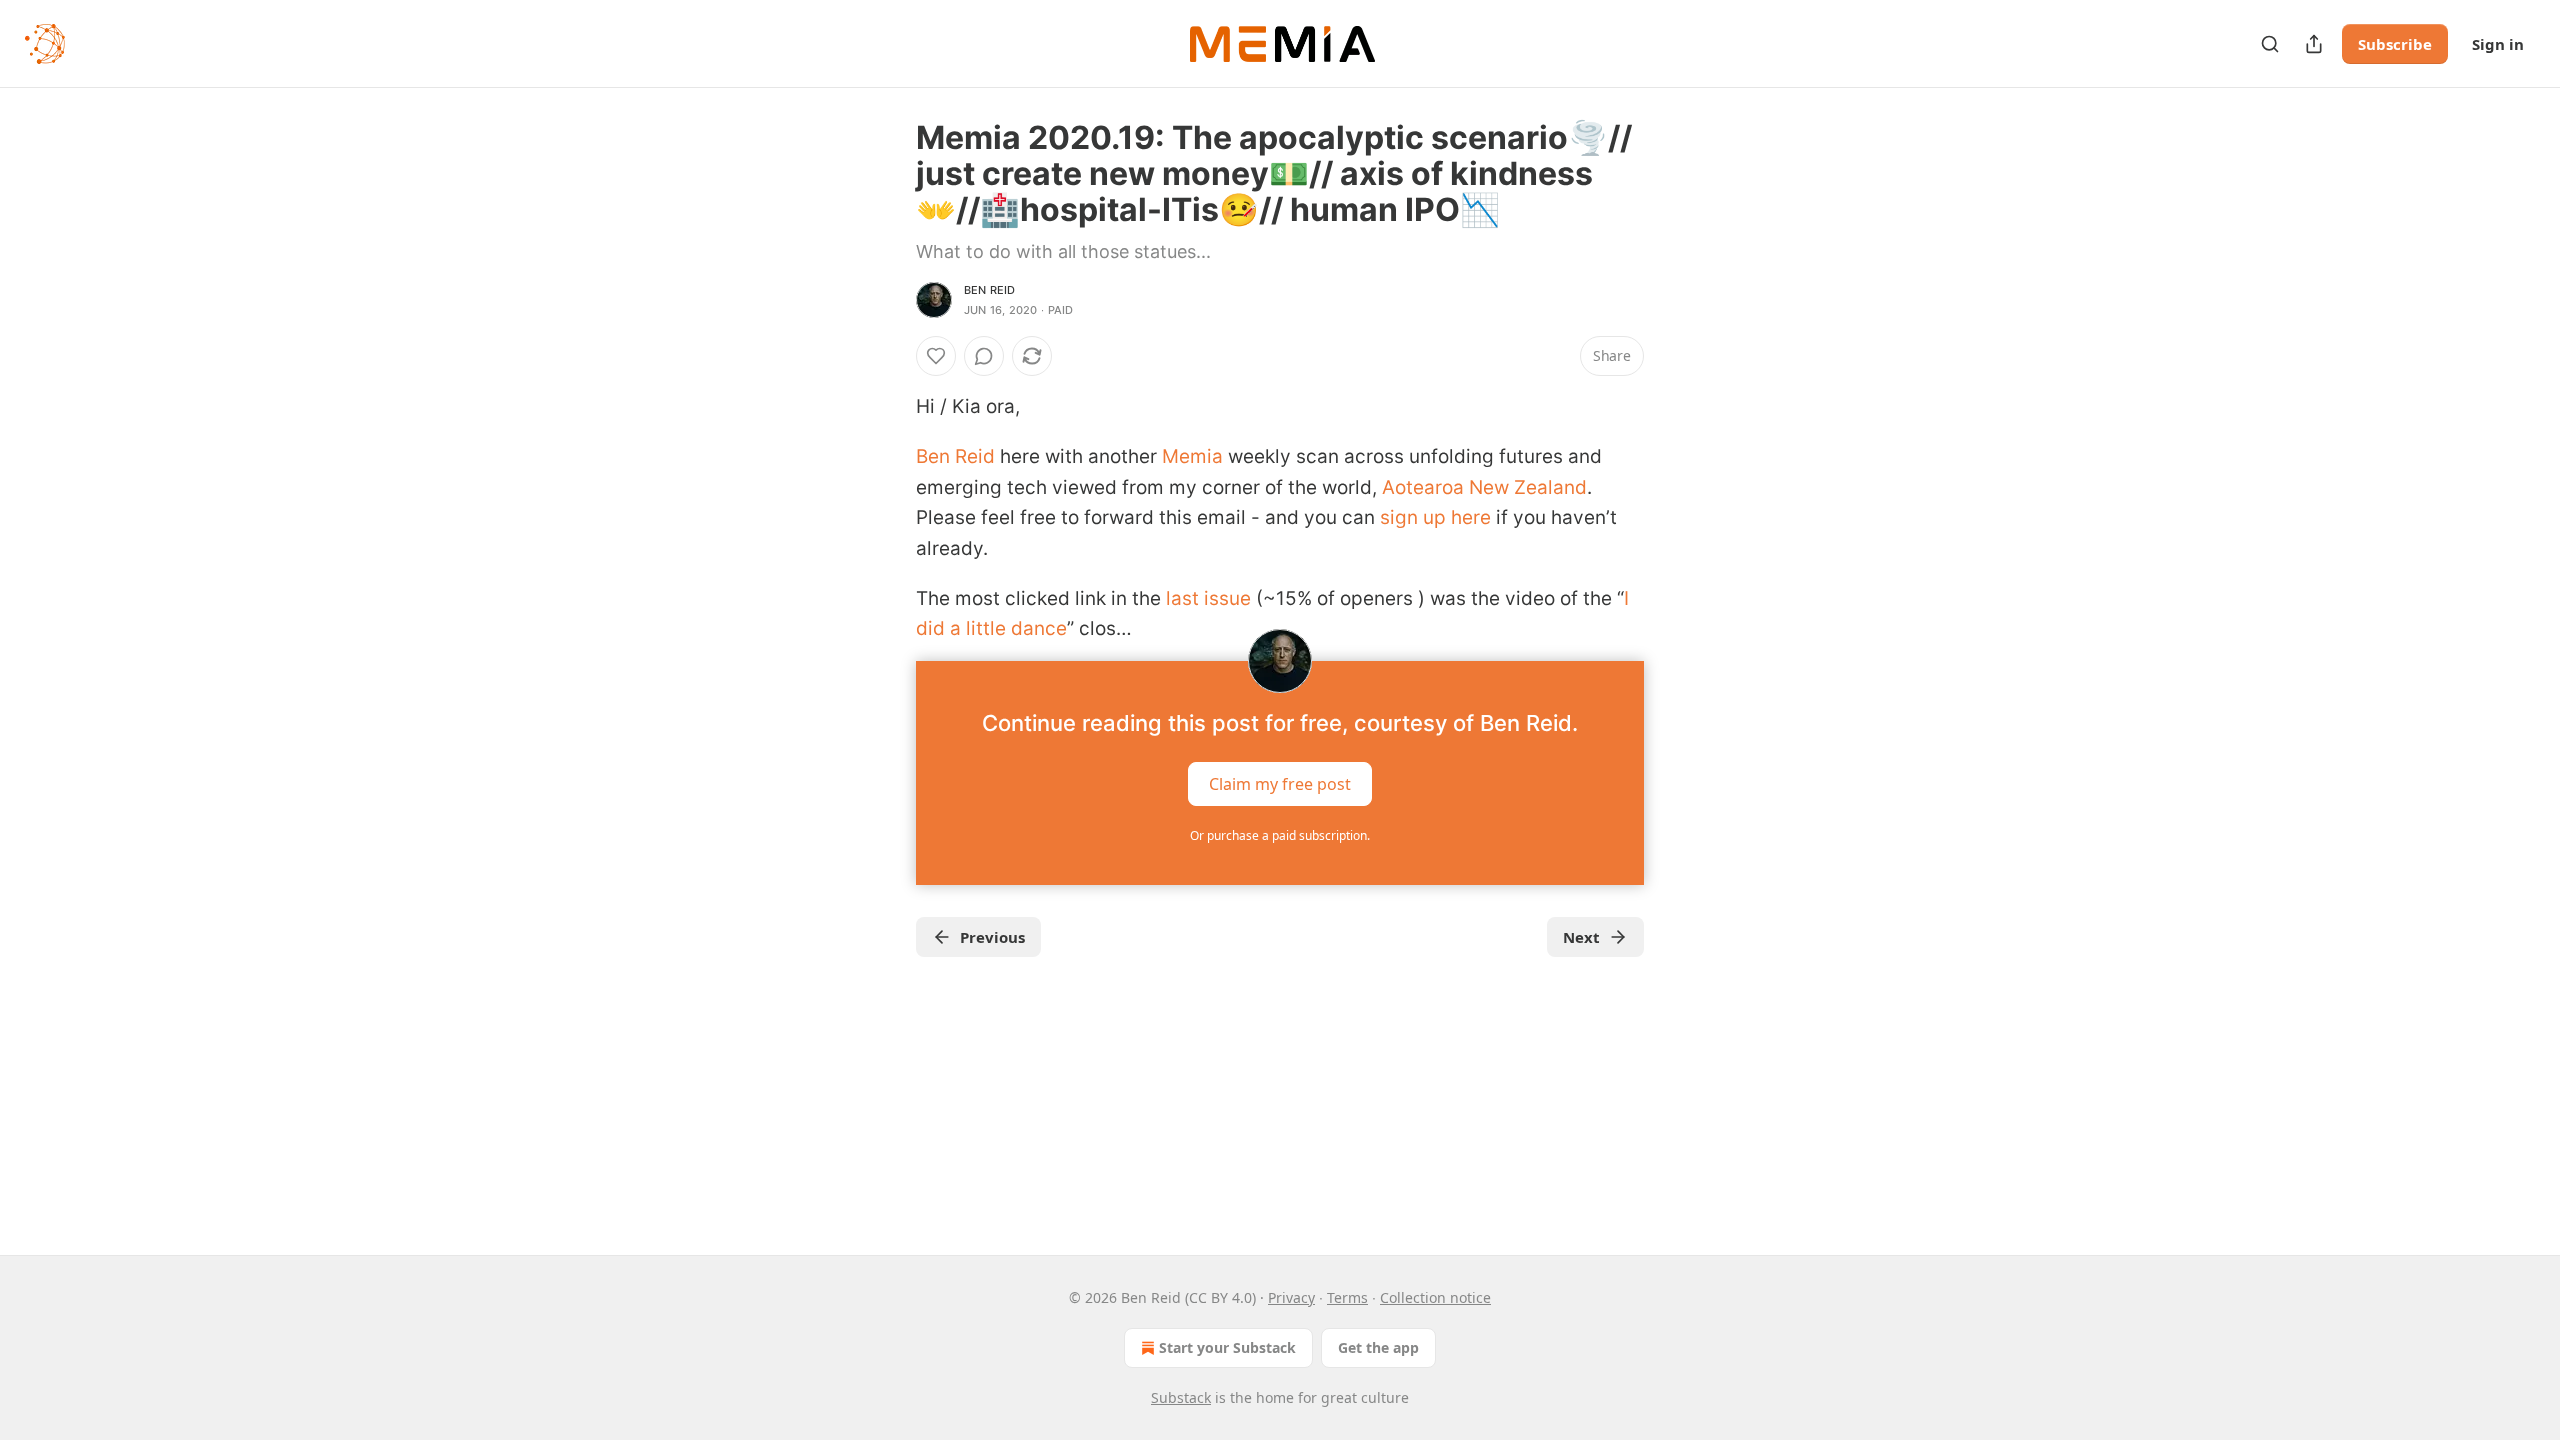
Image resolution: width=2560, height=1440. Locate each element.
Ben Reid (990, 290)
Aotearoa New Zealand (1484, 487)
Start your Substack (1227, 1347)
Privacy (1291, 1297)
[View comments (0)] (984, 356)
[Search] (2270, 44)
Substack (1181, 1397)
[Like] (936, 356)
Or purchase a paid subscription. (1280, 835)
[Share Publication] (2314, 44)
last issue (1208, 598)
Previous (992, 937)
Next (1581, 937)
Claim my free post (1280, 783)
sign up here (1435, 517)
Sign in (2498, 44)
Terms (1347, 1297)
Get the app (1378, 1347)
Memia (1192, 456)
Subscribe (2395, 44)
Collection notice (1435, 1297)
